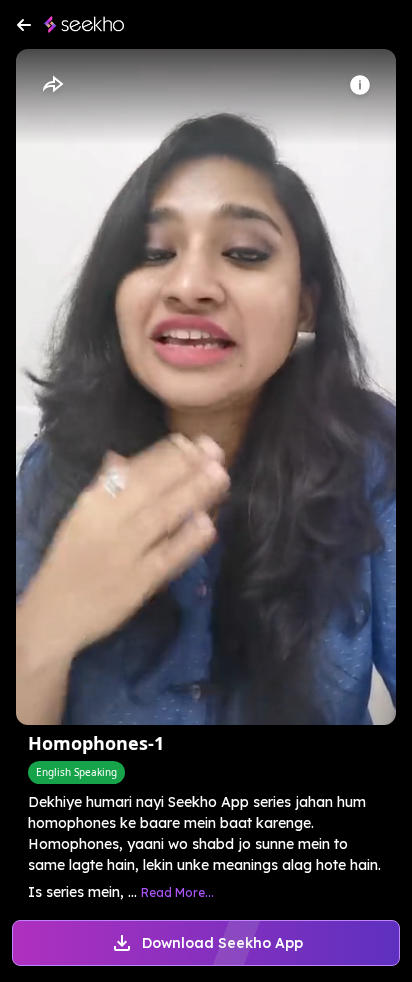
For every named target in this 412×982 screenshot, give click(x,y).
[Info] (360, 85)
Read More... (177, 892)
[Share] (52, 85)
